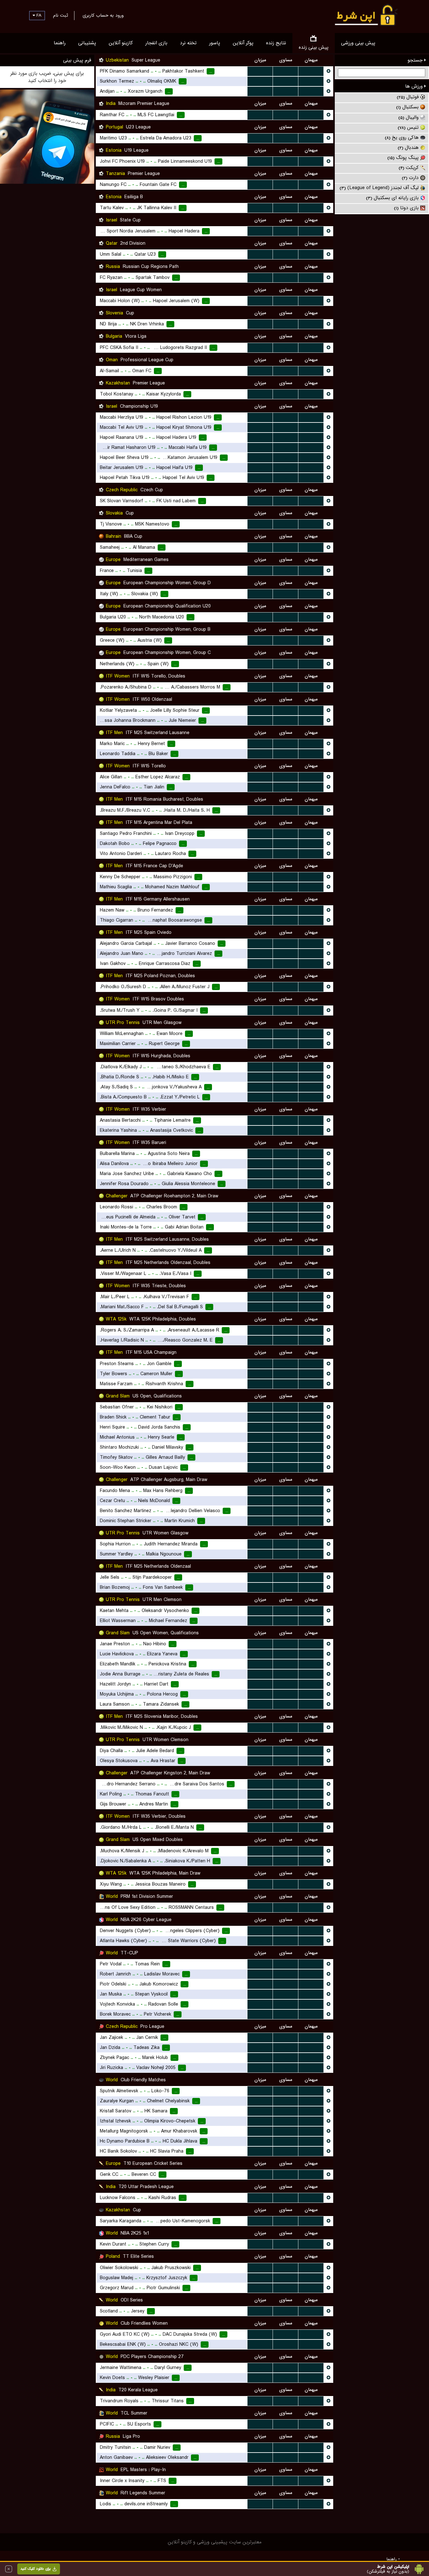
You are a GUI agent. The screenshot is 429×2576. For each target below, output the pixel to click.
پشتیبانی (87, 43)
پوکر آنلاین (243, 43)
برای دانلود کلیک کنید (35, 2569)
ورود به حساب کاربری (103, 15)
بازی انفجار (156, 43)
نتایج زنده (276, 43)
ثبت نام (60, 15)
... (260, 71)
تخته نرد (188, 43)
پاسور (215, 43)
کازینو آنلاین (121, 43)
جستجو (416, 60)
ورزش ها (415, 86)
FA (38, 15)
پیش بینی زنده (314, 47)
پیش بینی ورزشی (358, 43)
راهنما (60, 43)
